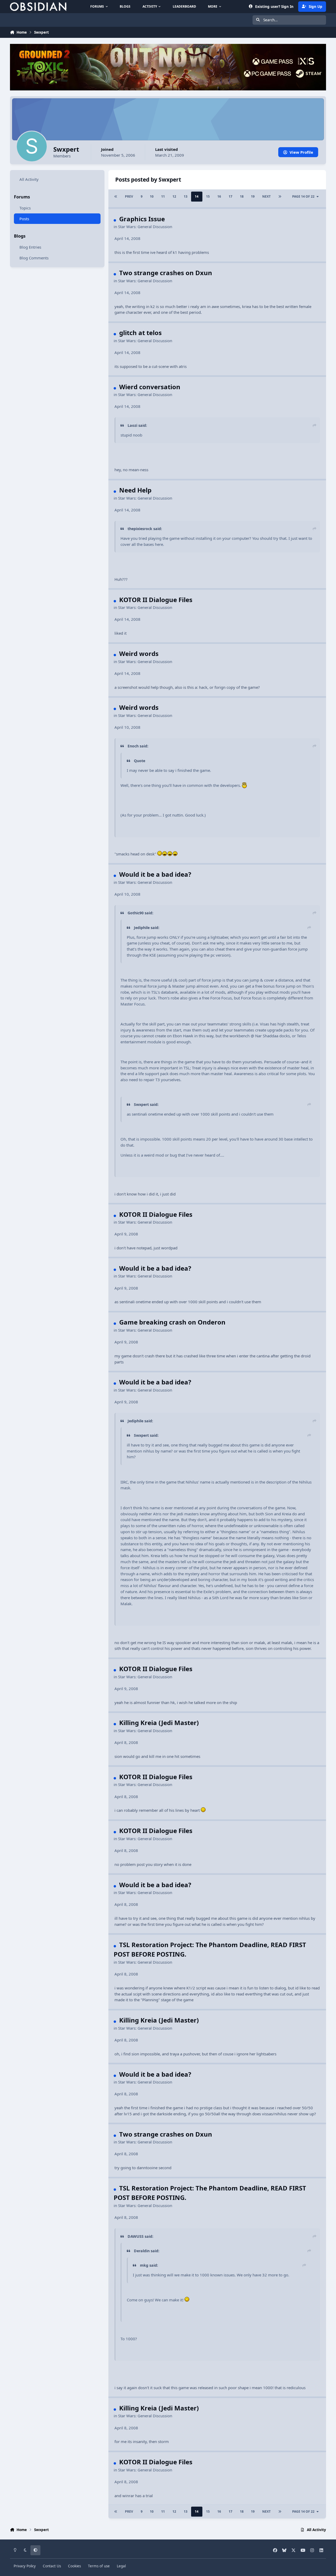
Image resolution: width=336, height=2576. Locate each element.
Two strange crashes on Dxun (166, 273)
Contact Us (52, 2566)
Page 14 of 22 (303, 196)
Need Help (135, 490)
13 (186, 196)
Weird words (139, 653)
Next (266, 196)
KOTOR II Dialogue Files (156, 600)
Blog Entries (30, 247)
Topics (25, 208)
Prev (129, 196)
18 (242, 196)
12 (174, 196)
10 (152, 196)
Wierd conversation (150, 387)
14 (197, 196)
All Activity (29, 179)
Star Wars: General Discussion (145, 227)
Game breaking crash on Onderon (172, 1322)
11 (163, 196)
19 (253, 196)
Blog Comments (34, 258)
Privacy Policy (25, 2566)
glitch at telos (140, 333)
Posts (24, 219)
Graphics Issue (142, 219)
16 (219, 196)
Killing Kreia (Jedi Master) (159, 1723)
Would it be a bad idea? (155, 874)
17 (230, 196)
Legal (121, 2566)
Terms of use (99, 2566)
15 (208, 196)
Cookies (74, 2566)
